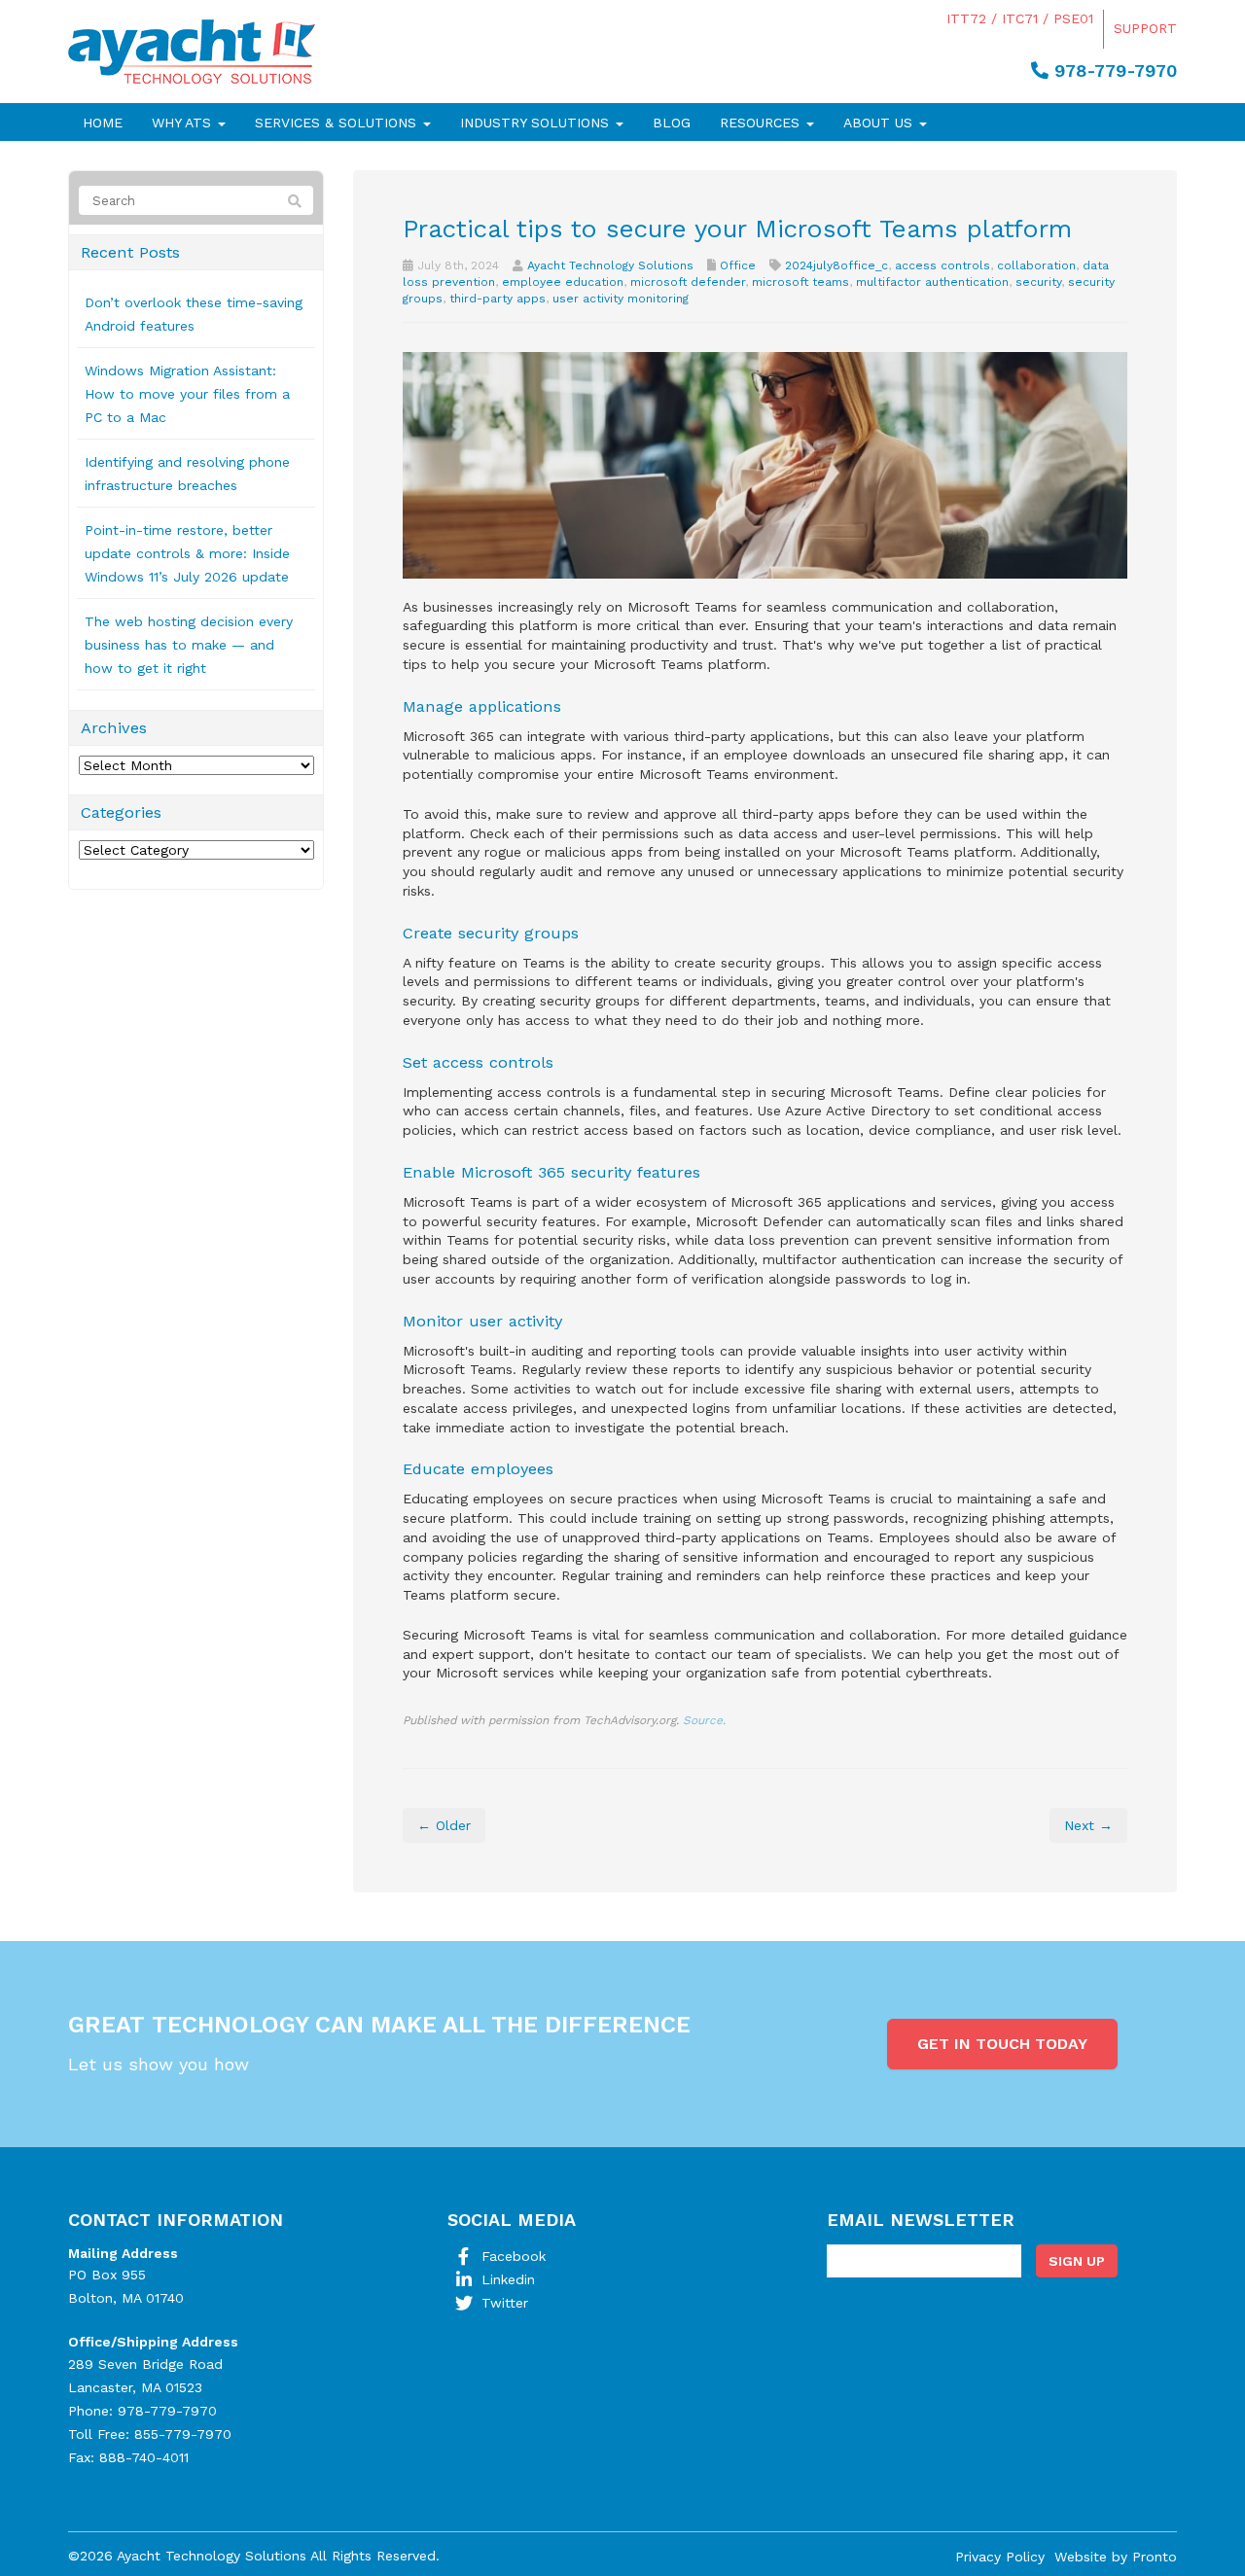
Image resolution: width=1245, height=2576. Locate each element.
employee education (563, 282)
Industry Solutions (537, 123)
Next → (1088, 1825)
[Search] (295, 201)
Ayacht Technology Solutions (610, 265)
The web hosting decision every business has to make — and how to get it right (189, 645)
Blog (672, 123)
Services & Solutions (338, 123)
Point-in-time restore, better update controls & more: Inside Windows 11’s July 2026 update (187, 553)
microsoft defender (688, 282)
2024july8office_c (836, 265)
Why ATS (184, 123)
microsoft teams (800, 282)
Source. (704, 1720)
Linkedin (508, 2279)
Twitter (505, 2303)
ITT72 (966, 18)
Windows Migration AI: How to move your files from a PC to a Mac (187, 394)
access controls (943, 265)
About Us (880, 123)
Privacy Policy (1000, 2557)
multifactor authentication (932, 282)
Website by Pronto (1116, 2557)
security (1038, 282)
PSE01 (1073, 18)
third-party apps (498, 299)
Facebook (514, 2256)
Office (738, 265)
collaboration (1036, 265)
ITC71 (1020, 18)
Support (1145, 28)
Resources (762, 123)
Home (103, 123)
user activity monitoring (621, 299)
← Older (444, 1825)
